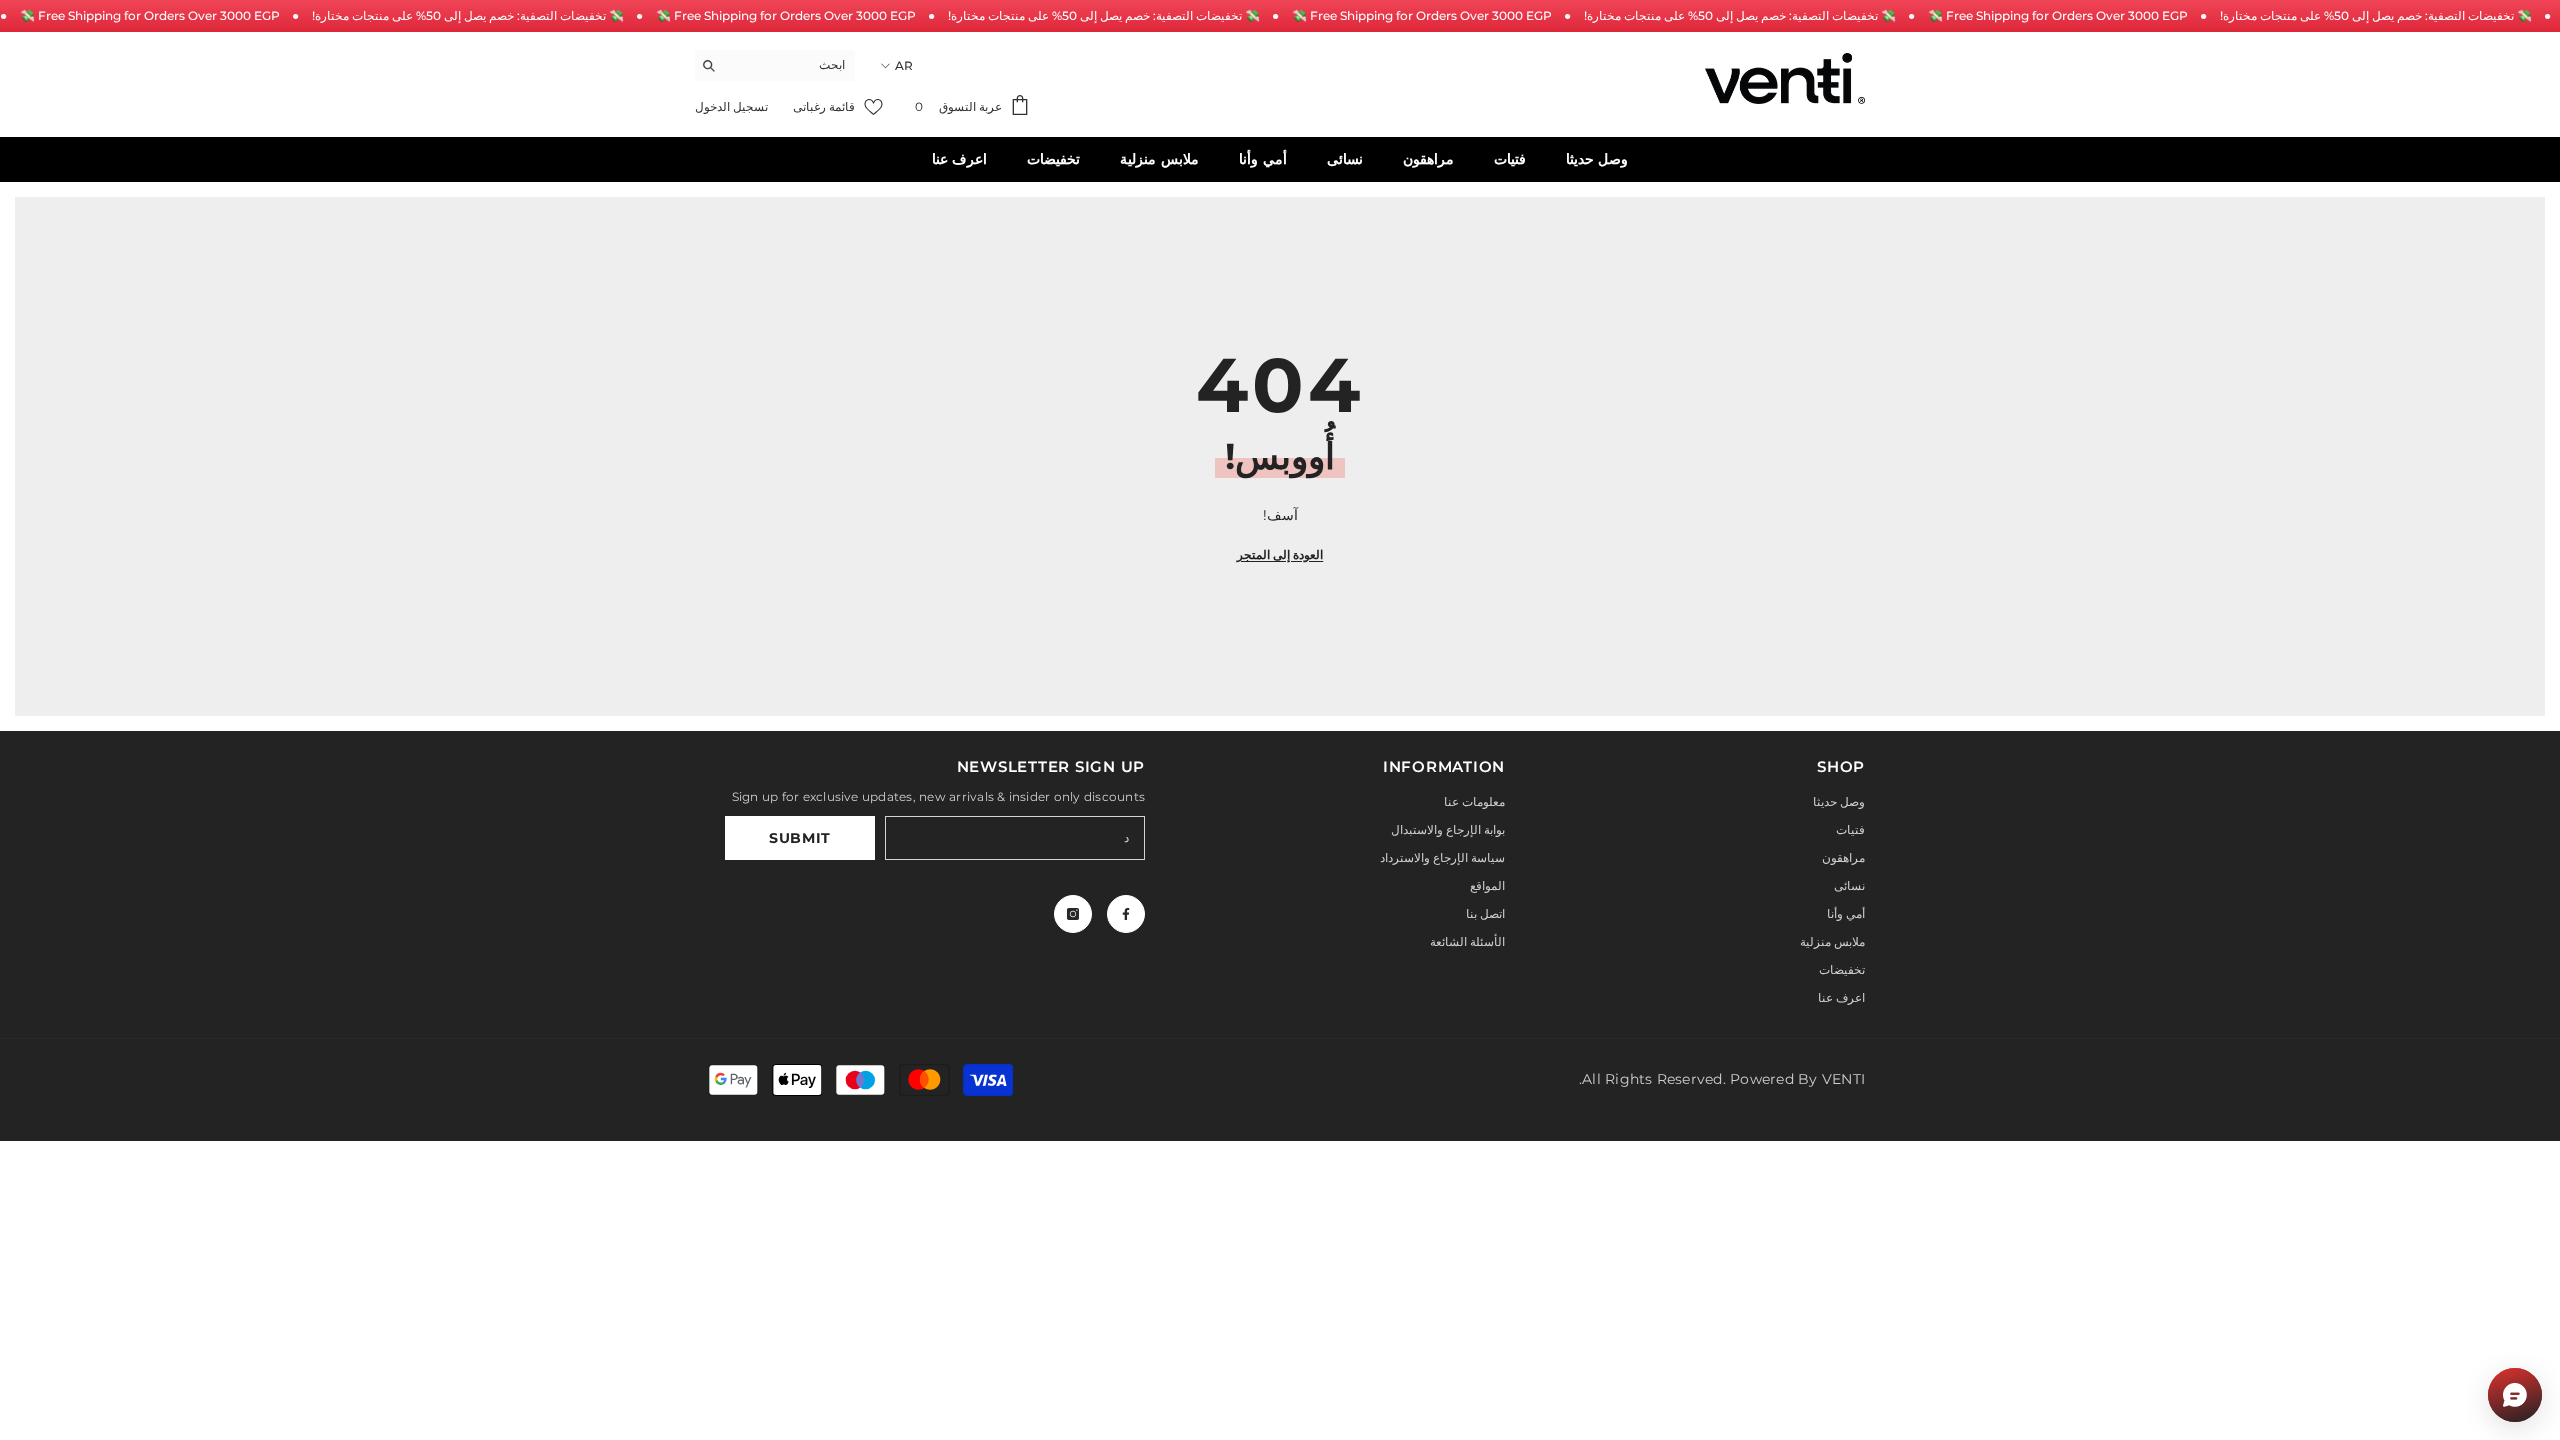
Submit (800, 838)
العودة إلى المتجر (1280, 554)
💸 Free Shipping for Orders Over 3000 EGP (150, 15)
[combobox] (790, 65)
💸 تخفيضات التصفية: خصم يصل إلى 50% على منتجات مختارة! (468, 15)
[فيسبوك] (1126, 914)
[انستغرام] (1073, 914)
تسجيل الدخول (731, 106)
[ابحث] (775, 65)
